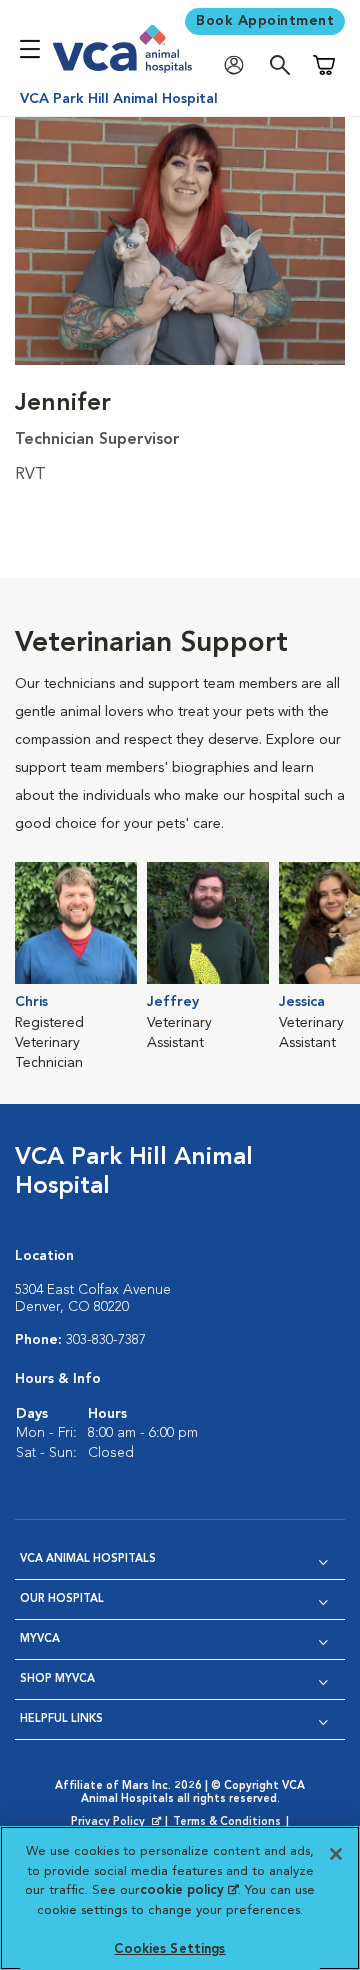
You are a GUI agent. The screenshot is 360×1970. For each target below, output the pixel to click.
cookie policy (189, 1890)
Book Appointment (265, 21)
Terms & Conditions (227, 1822)
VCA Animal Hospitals (88, 1559)
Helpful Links (61, 1719)
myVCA (40, 1639)
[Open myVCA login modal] (239, 65)
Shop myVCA (57, 1679)
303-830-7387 (106, 1340)
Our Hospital (62, 1599)
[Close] (336, 1854)
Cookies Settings (169, 1949)
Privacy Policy (118, 1823)
